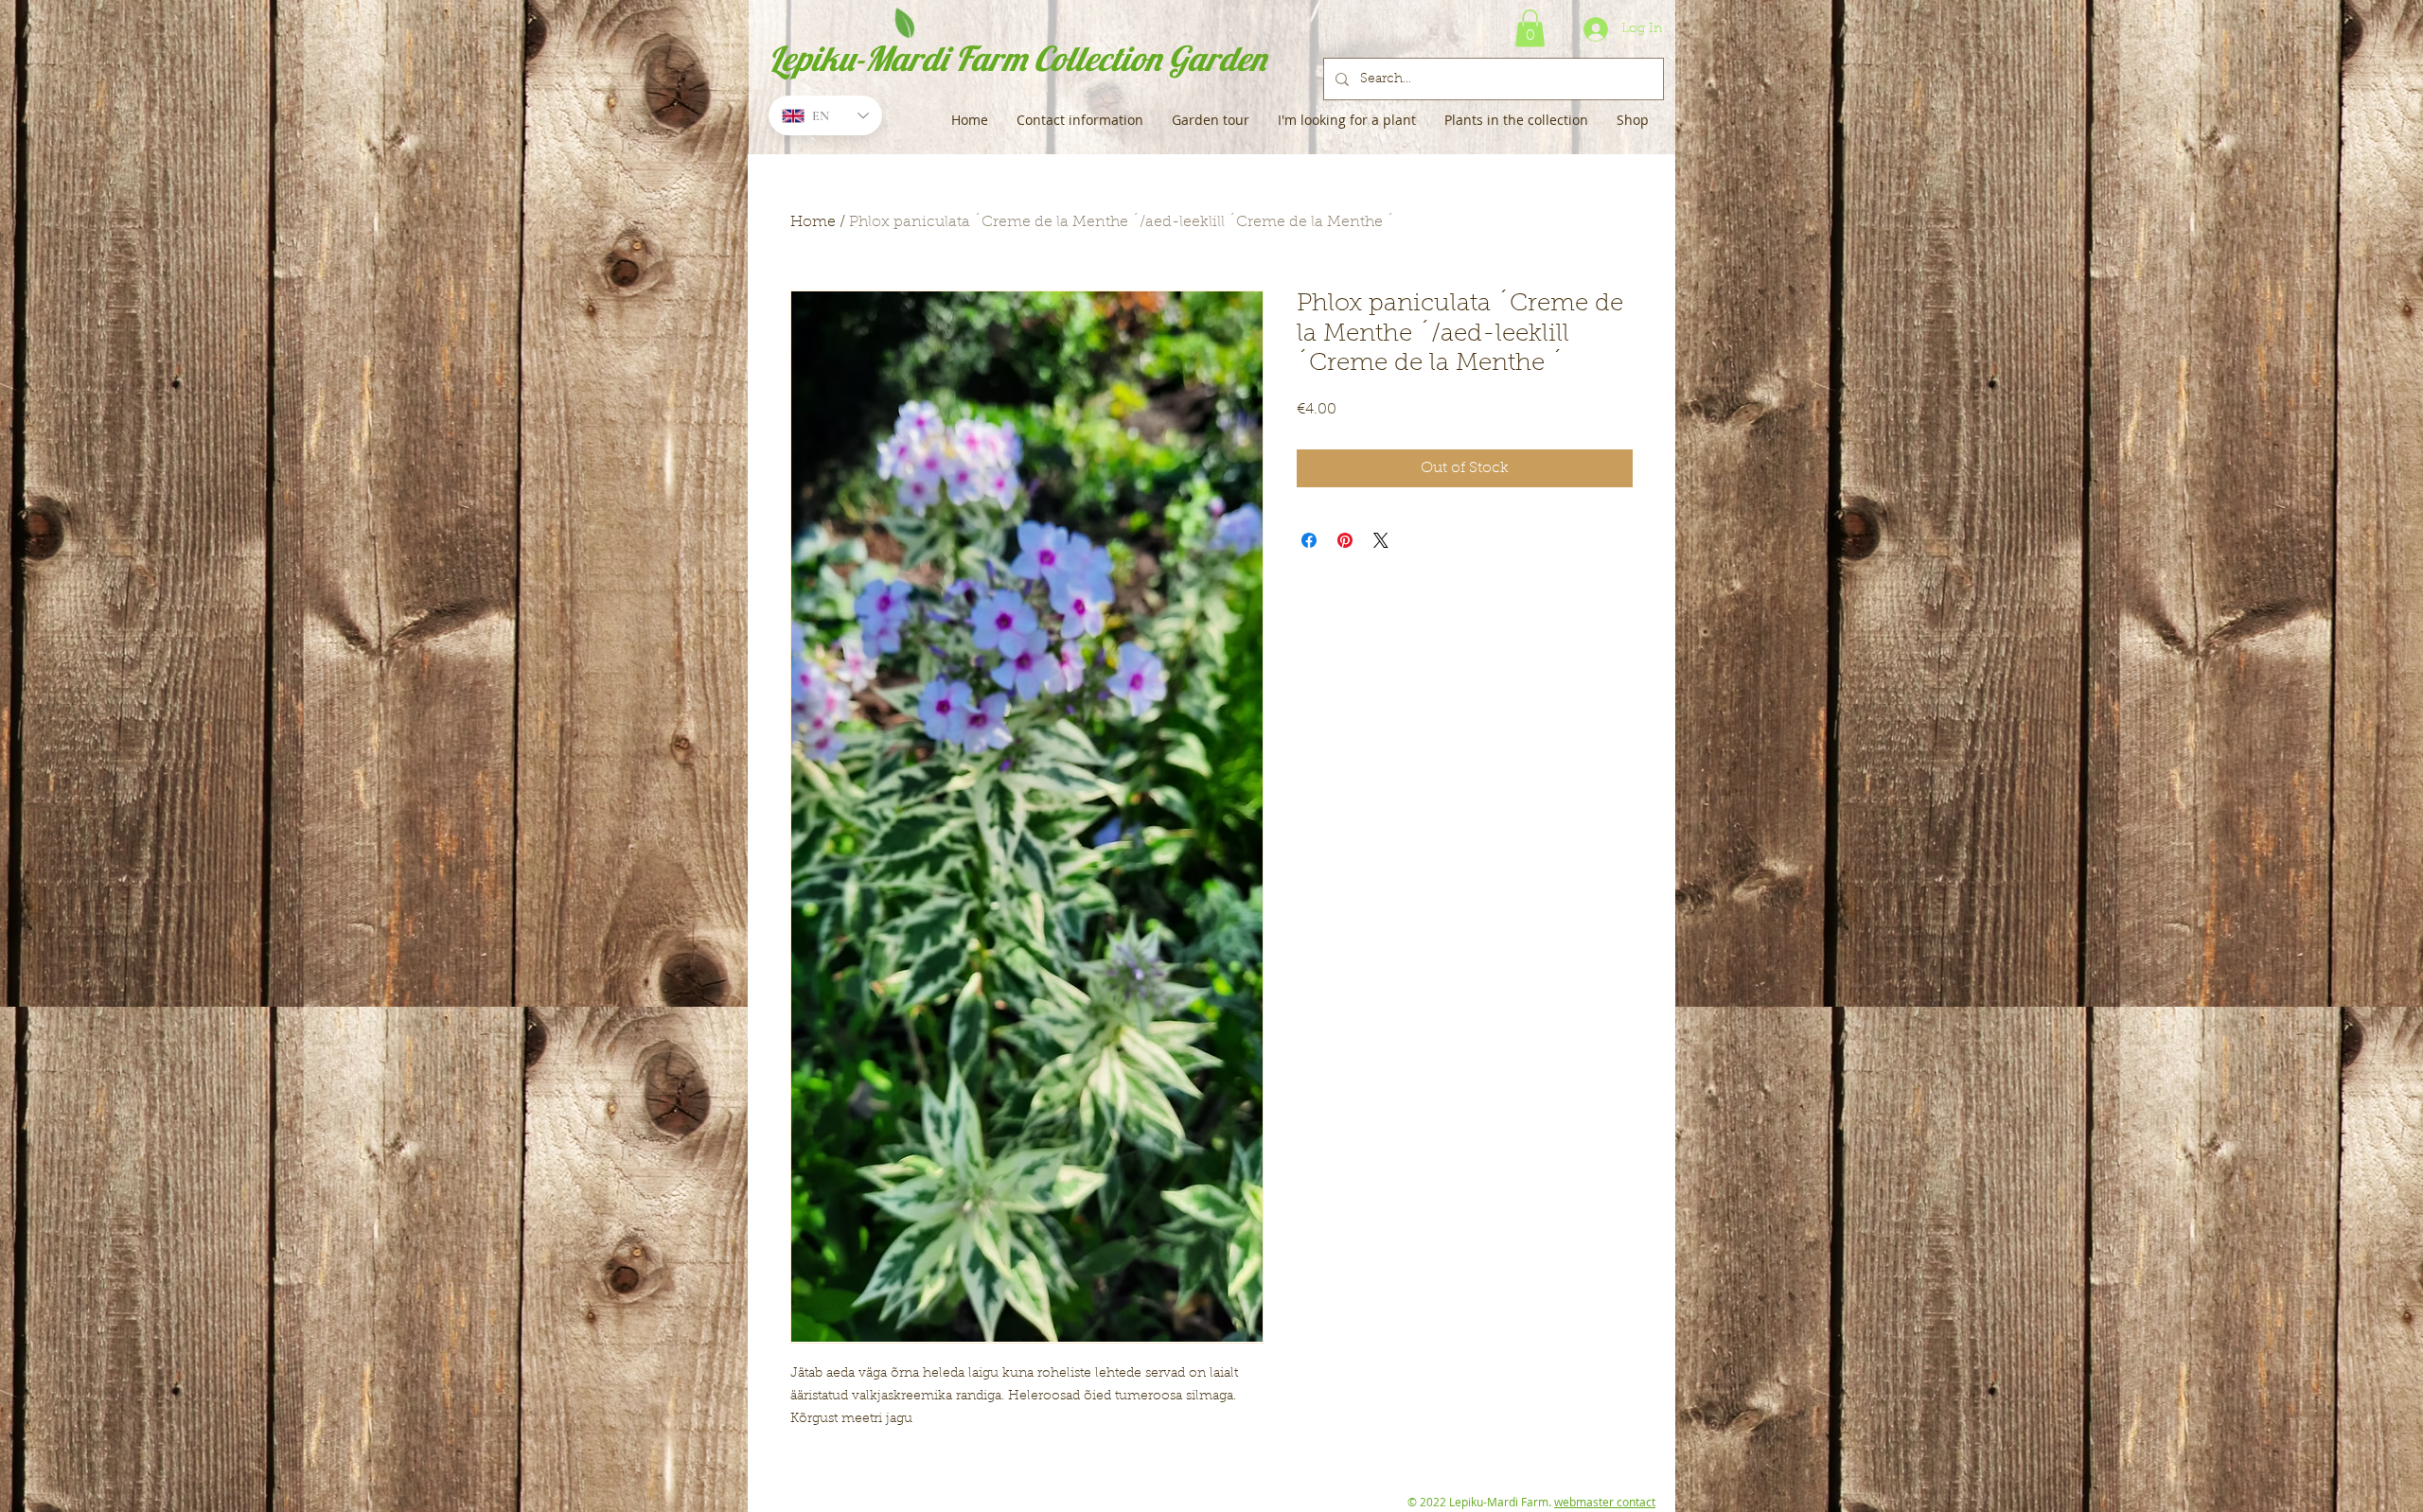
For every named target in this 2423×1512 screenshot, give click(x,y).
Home (813, 222)
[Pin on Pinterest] (1345, 540)
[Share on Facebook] (1309, 540)
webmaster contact (1605, 1502)
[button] (1530, 28)
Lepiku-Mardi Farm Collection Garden (1017, 58)
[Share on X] (1381, 540)
